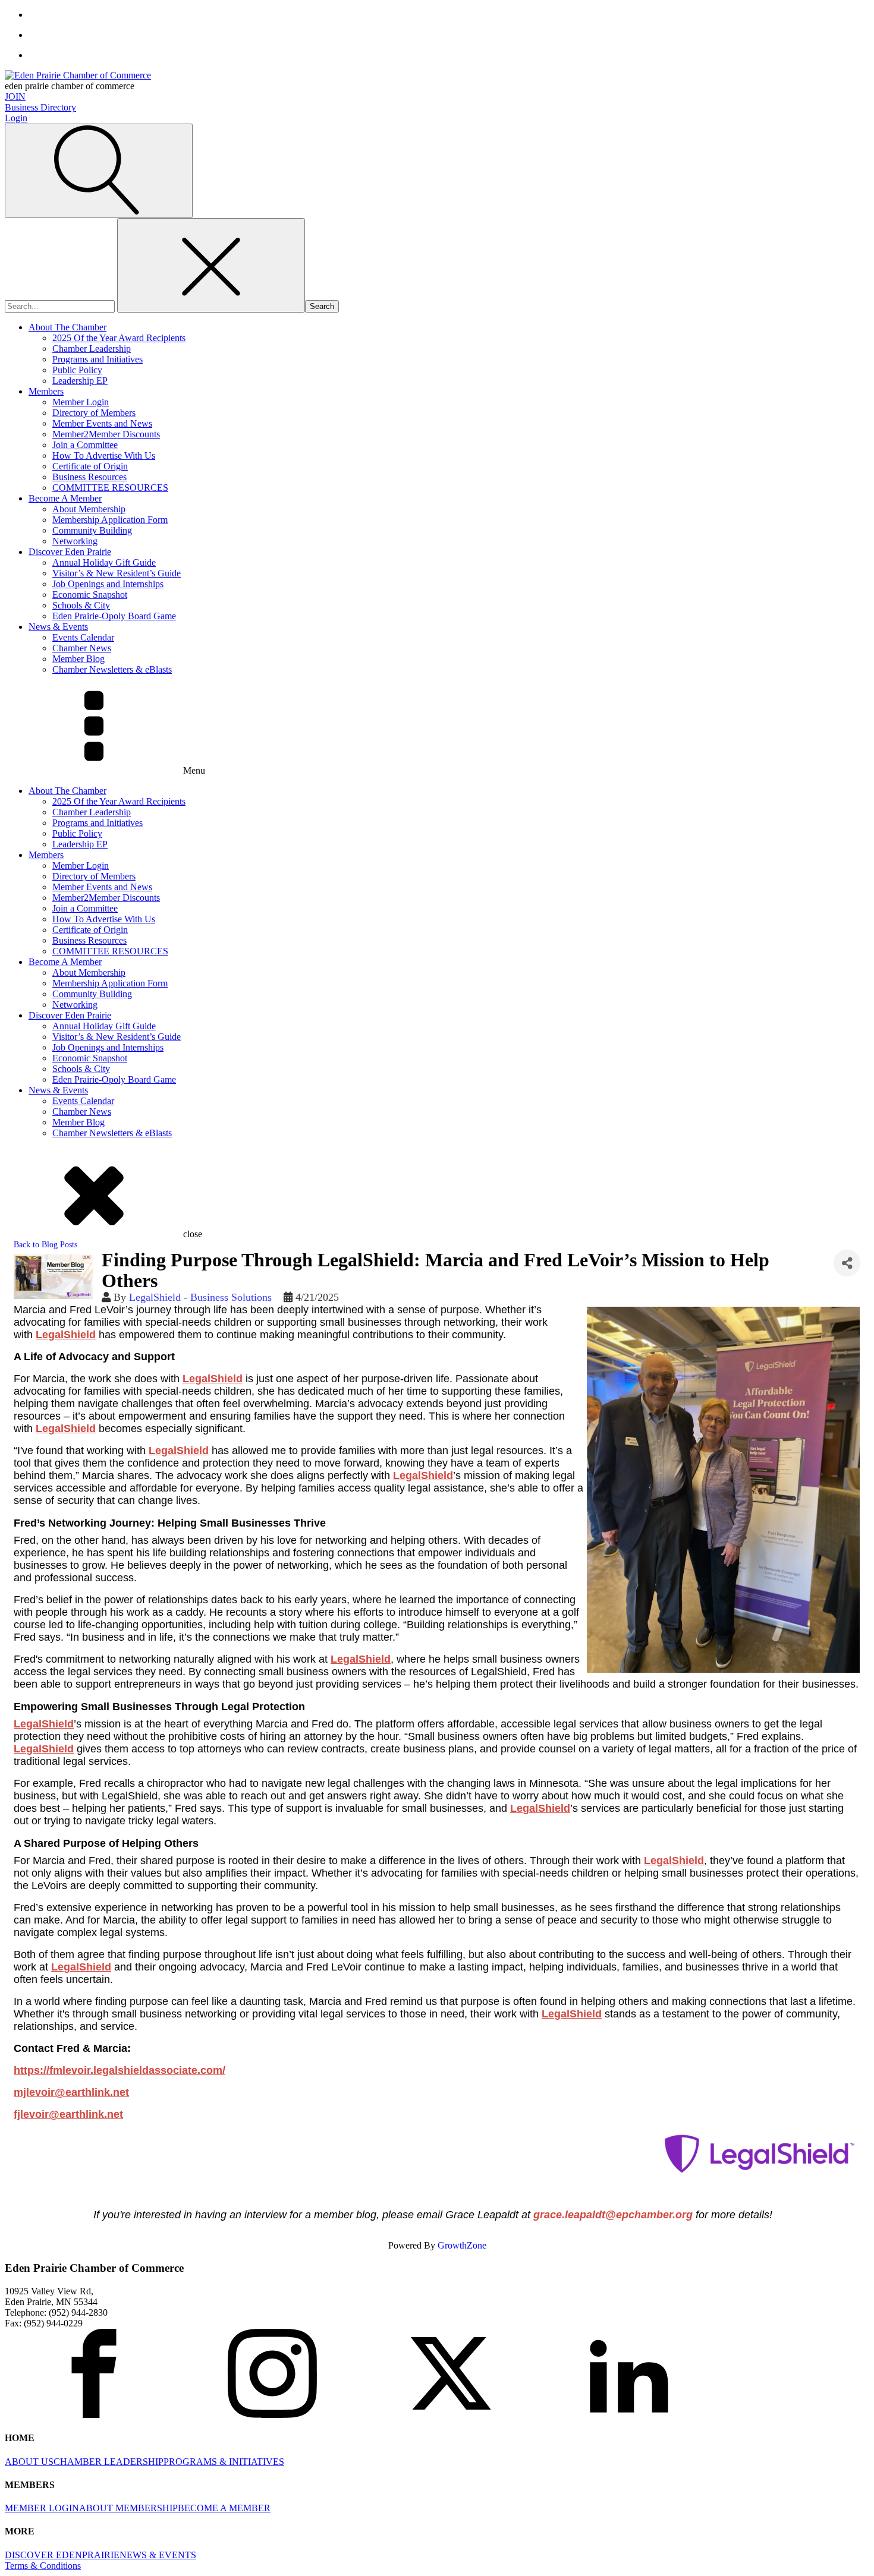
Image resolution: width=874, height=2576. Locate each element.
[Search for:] (61, 306)
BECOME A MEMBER (224, 2508)
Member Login (81, 402)
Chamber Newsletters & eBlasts (112, 669)
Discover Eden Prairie (70, 552)
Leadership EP (80, 381)
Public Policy (77, 370)
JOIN (15, 97)
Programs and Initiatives (98, 359)
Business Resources (89, 477)
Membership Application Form (110, 520)
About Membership (89, 509)
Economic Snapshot (90, 595)
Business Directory (40, 107)
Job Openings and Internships (108, 584)
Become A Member (65, 498)
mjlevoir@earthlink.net (71, 2092)
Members (46, 391)
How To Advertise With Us (104, 455)
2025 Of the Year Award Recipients (119, 338)
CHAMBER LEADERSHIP (109, 2462)
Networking (75, 541)
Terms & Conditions (43, 2566)
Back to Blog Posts (45, 1244)
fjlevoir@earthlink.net (68, 2114)
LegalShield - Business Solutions (200, 1297)
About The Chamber (67, 327)
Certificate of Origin (90, 466)
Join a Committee (85, 445)
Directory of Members (94, 413)
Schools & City (81, 605)
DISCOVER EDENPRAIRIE (62, 2555)
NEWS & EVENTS (158, 2555)
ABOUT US (29, 2462)
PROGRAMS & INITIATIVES (224, 2462)
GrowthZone (462, 2245)
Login (16, 118)
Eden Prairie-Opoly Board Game (114, 616)
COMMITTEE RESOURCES (110, 488)
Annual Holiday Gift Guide (104, 562)
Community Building (92, 530)
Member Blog (78, 659)
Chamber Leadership (92, 349)
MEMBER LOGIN (42, 2508)
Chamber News (82, 648)
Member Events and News (102, 423)
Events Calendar (83, 637)
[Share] (847, 1263)
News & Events (58, 627)
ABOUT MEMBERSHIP (128, 2508)
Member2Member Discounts (106, 434)
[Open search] (99, 171)
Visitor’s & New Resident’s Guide (117, 573)
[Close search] (211, 265)
